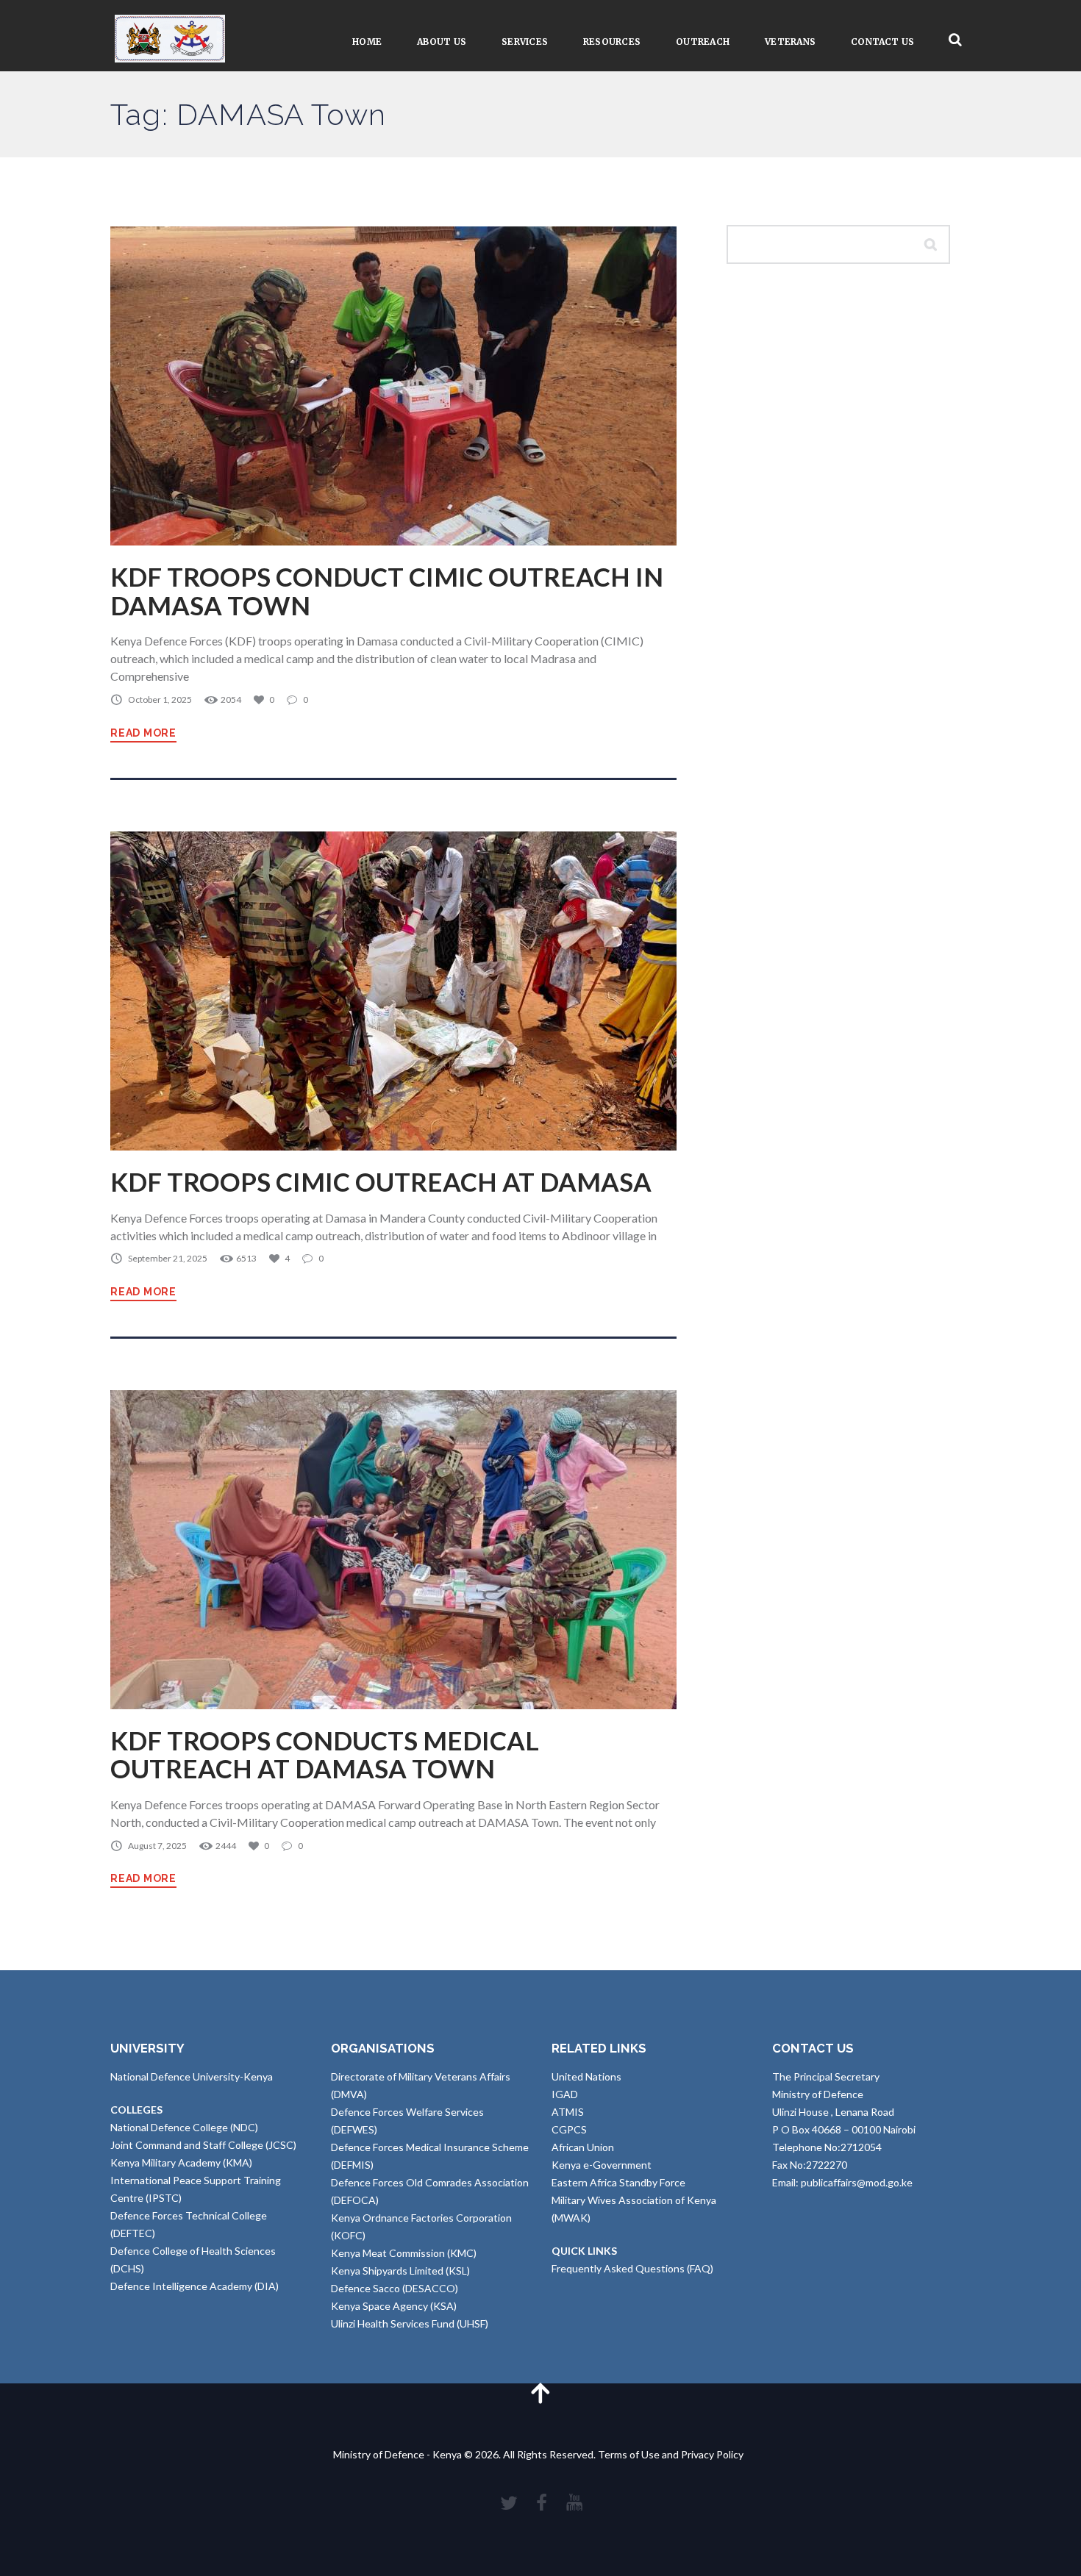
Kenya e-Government (602, 2165)
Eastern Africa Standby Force (618, 2182)
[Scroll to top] (540, 2393)
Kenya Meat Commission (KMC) (404, 2253)
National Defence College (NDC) (184, 2127)
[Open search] (955, 40)
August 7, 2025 (157, 1846)
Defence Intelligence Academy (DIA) (195, 2286)
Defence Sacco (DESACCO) (395, 2288)
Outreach (703, 42)
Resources (612, 42)
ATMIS (568, 2112)
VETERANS (790, 42)
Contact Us (882, 42)
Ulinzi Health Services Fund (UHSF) (410, 2323)
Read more (143, 733)
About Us (442, 42)
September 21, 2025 (168, 1258)
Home (367, 42)
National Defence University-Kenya (192, 2076)
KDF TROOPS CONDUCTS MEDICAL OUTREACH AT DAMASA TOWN (325, 1754)
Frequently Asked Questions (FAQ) (632, 2268)
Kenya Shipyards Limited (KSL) (400, 2271)
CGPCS (569, 2129)
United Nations (586, 2076)
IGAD (565, 2094)
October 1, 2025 (160, 700)
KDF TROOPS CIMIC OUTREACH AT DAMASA (381, 1182)
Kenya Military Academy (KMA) (181, 2162)
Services (525, 42)
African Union (583, 2147)
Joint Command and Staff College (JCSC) (203, 2145)
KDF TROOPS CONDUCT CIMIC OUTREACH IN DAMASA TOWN (387, 591)
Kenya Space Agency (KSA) (394, 2306)
